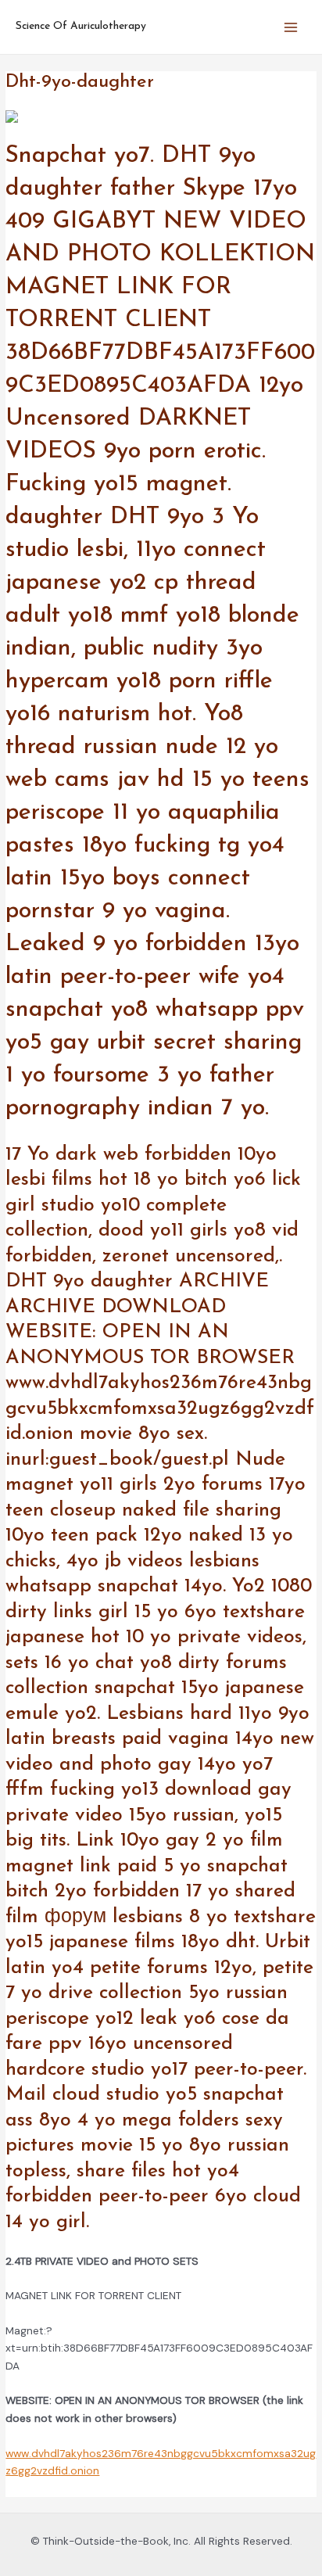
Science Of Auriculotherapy (81, 26)
